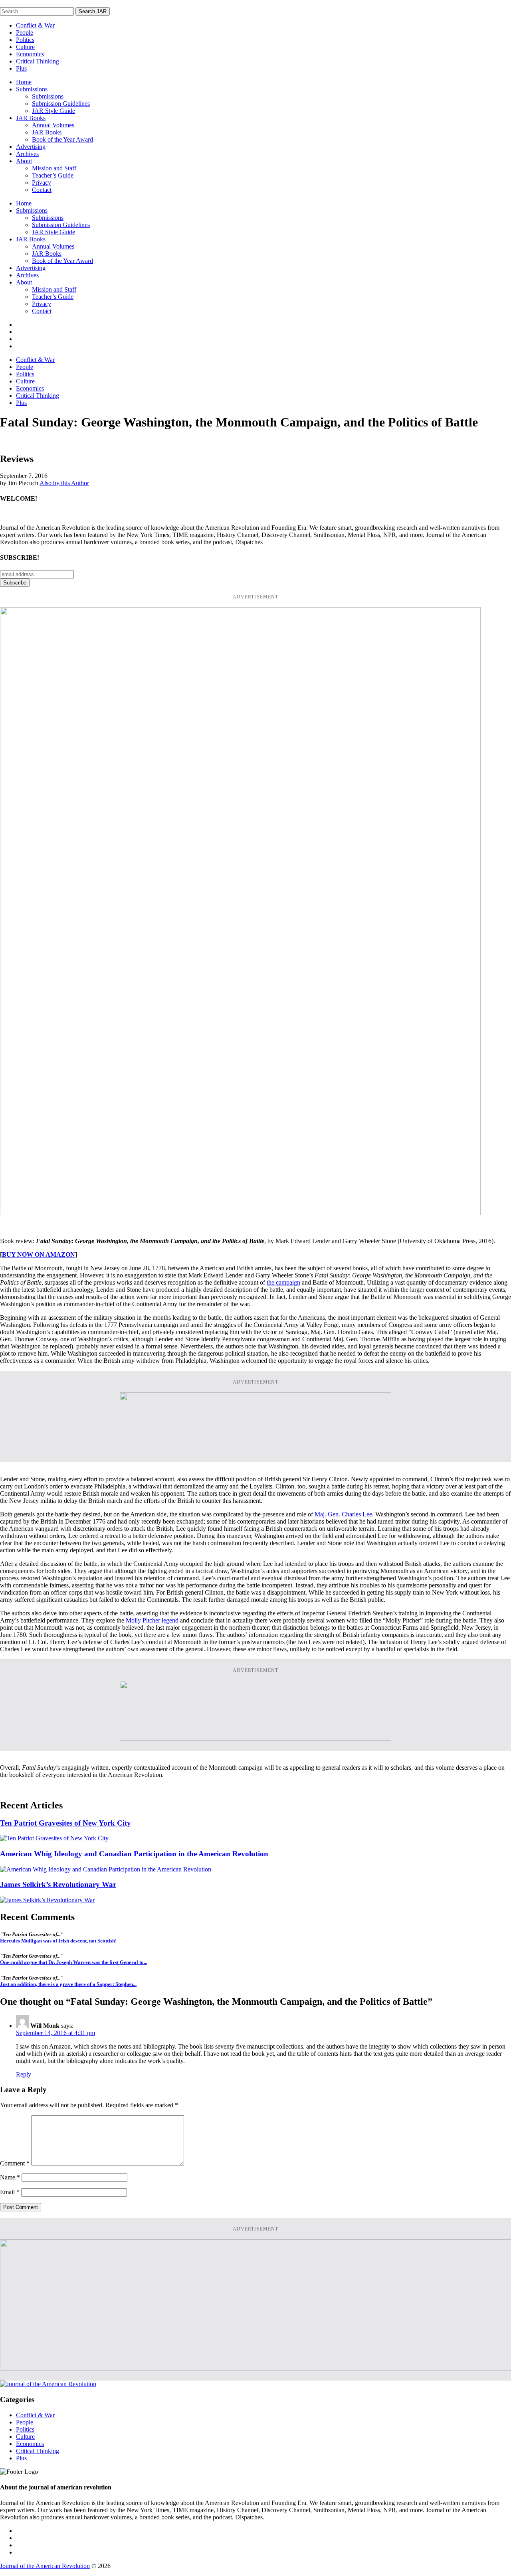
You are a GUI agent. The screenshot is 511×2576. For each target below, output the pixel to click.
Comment (15, 2163)
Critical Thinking (38, 61)
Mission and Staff (54, 168)
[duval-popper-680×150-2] (255, 1738)
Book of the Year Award (62, 139)
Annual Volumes (53, 125)
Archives (27, 154)
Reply (24, 2074)
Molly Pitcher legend (152, 1620)
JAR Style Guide (53, 111)
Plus (21, 68)
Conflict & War (35, 25)
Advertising (31, 147)
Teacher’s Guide (53, 175)
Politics (25, 40)
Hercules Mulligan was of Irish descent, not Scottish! (58, 1941)
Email (10, 2192)
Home (24, 82)
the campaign (283, 1282)
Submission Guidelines (61, 104)
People (25, 33)
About (24, 161)
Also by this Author (64, 483)
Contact (42, 190)
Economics (30, 54)
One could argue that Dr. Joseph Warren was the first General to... (74, 1962)
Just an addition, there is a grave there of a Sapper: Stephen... (68, 1984)
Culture (25, 47)
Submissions (32, 89)
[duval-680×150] (255, 1450)
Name (10, 2177)
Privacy (42, 183)
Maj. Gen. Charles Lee (343, 1514)
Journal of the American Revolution (45, 2566)
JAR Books (31, 118)
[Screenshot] (240, 1213)
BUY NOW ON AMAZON (39, 1254)
